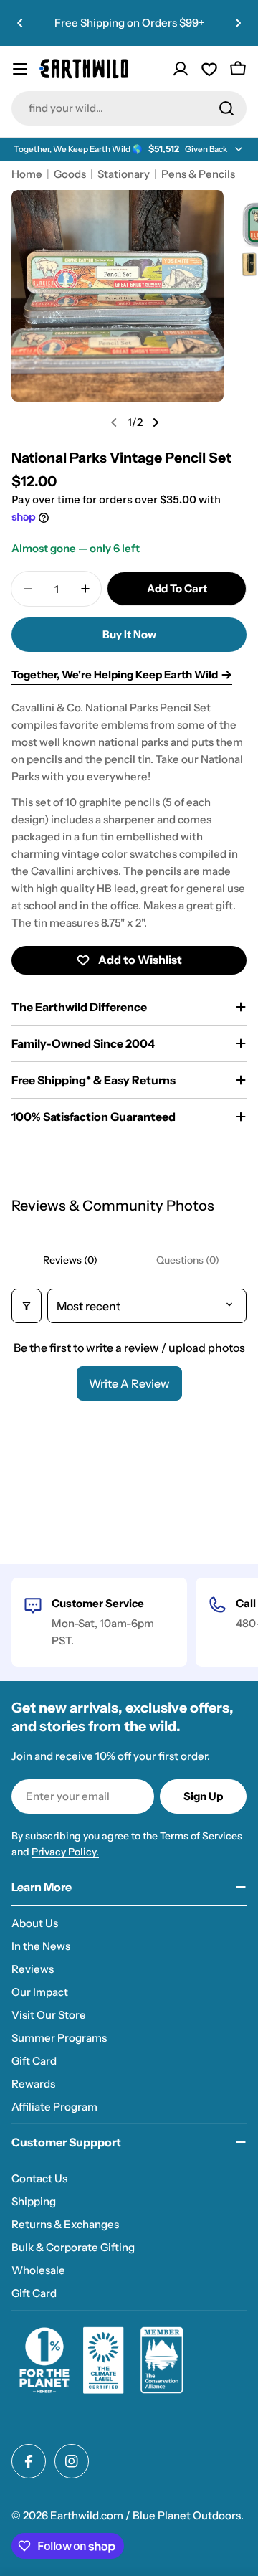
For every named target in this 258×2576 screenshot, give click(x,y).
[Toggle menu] (20, 69)
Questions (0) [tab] (188, 1260)
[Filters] (27, 1306)
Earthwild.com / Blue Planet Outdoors (145, 2515)
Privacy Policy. (65, 1852)
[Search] (226, 108)
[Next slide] (156, 422)
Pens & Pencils (198, 174)
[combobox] (129, 108)
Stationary (124, 174)
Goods (70, 174)
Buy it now (129, 634)
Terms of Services (201, 1836)
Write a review (129, 1383)
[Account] (181, 69)
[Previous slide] (114, 422)
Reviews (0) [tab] (70, 1260)
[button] (20, 23)
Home (27, 174)
